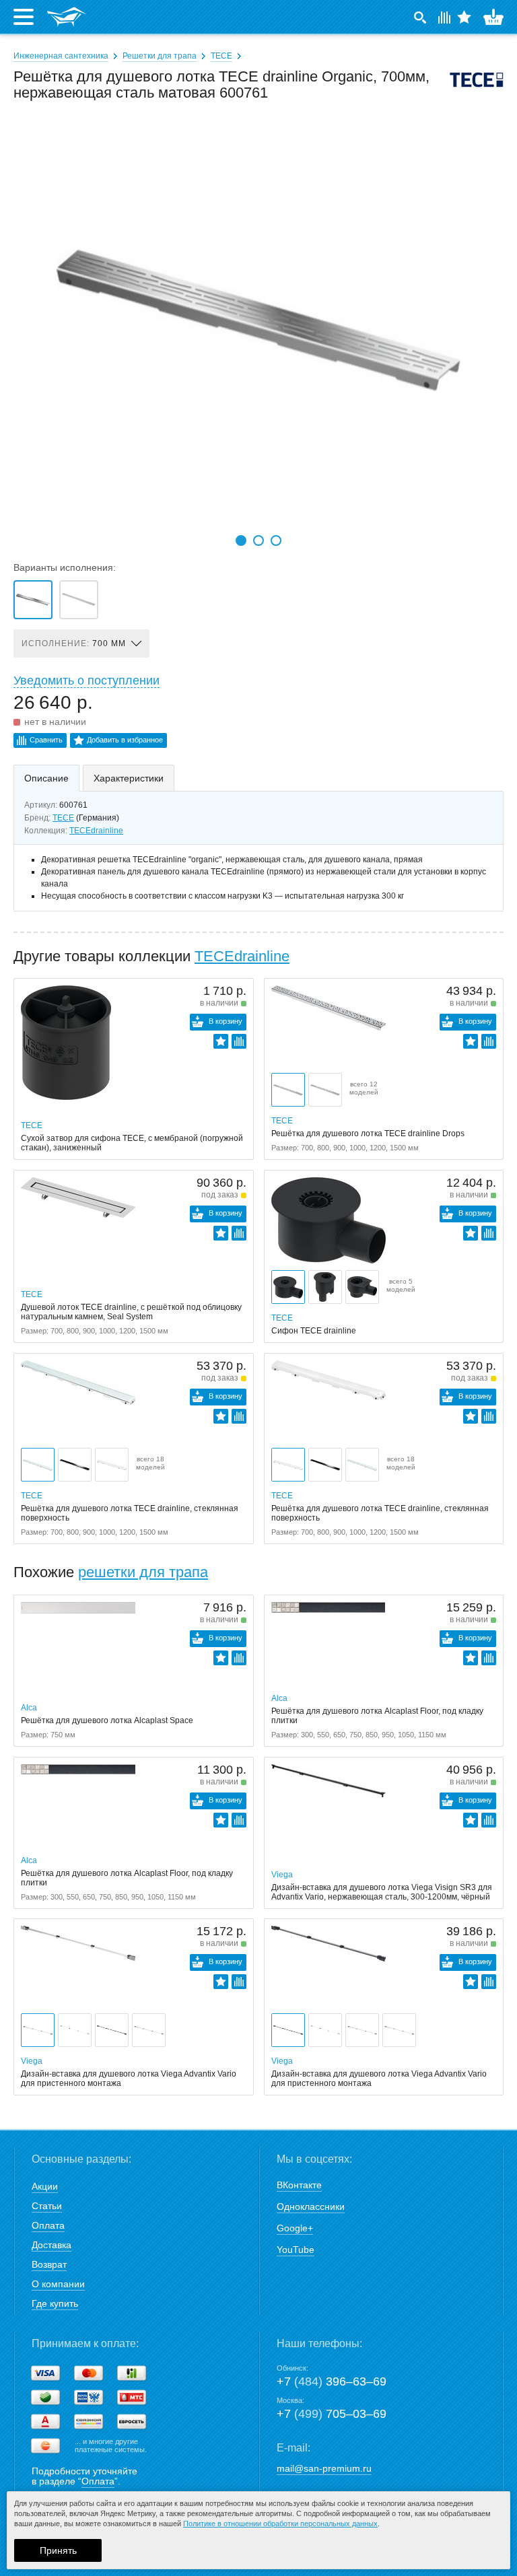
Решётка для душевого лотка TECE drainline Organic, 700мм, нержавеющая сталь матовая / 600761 (33, 600)
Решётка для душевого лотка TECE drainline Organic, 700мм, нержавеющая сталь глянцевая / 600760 (79, 600)
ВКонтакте (299, 2185)
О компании (58, 2284)
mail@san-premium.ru (324, 2468)
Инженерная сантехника (61, 56)
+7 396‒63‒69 (332, 2381)
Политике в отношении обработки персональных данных (280, 2523)
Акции (45, 2186)
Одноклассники (311, 2206)
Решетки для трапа (160, 56)
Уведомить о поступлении (87, 681)
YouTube (296, 2250)
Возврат (49, 2264)
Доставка (51, 2245)
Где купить (55, 2303)
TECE (221, 56)
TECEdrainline (96, 831)
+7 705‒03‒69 (332, 2414)
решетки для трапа (143, 1572)
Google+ (295, 2228)
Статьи (47, 2206)
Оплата (48, 2225)
